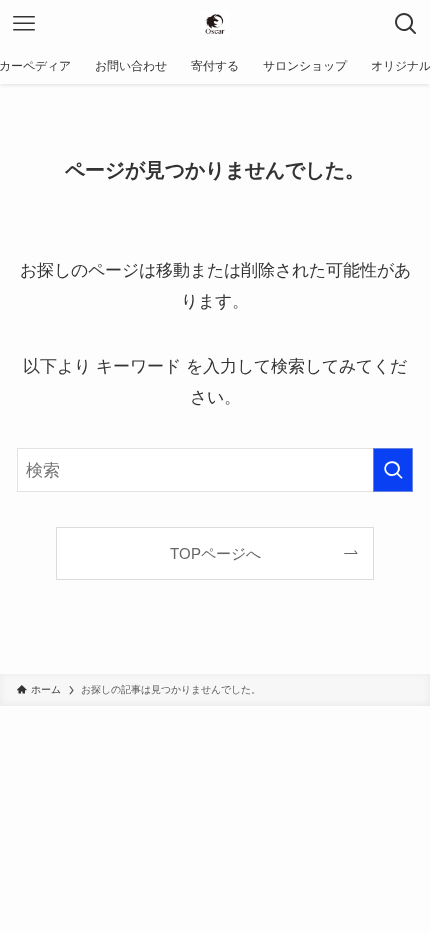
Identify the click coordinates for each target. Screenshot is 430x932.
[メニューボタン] (24, 24)
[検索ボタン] (406, 24)
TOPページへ (215, 553)
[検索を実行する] (393, 470)
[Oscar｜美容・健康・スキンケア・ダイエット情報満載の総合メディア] (215, 24)
